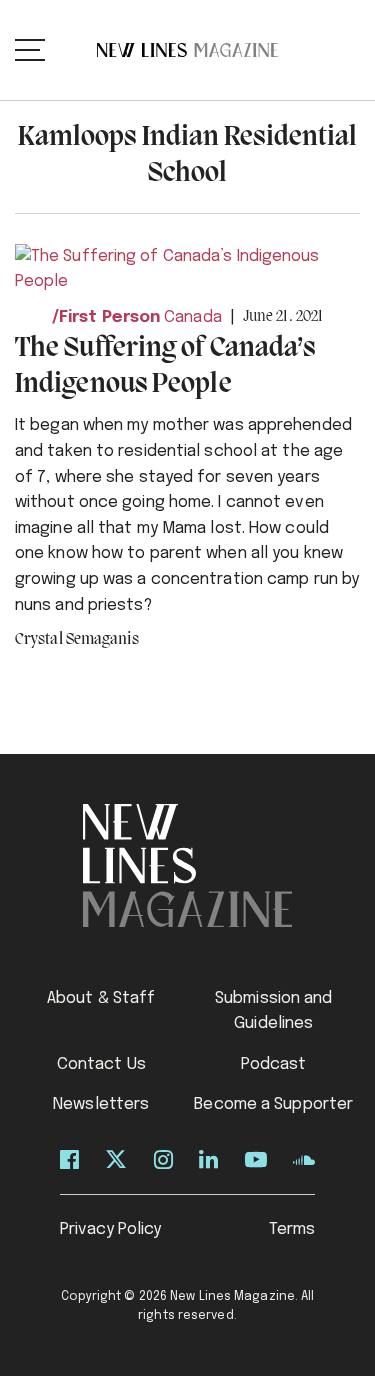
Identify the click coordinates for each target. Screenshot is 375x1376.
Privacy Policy (110, 1229)
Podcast (274, 1064)
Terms (292, 1229)
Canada (193, 317)
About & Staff (101, 998)
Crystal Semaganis (77, 640)
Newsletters (101, 1104)
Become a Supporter (273, 1104)
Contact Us (101, 1064)
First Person (109, 317)
